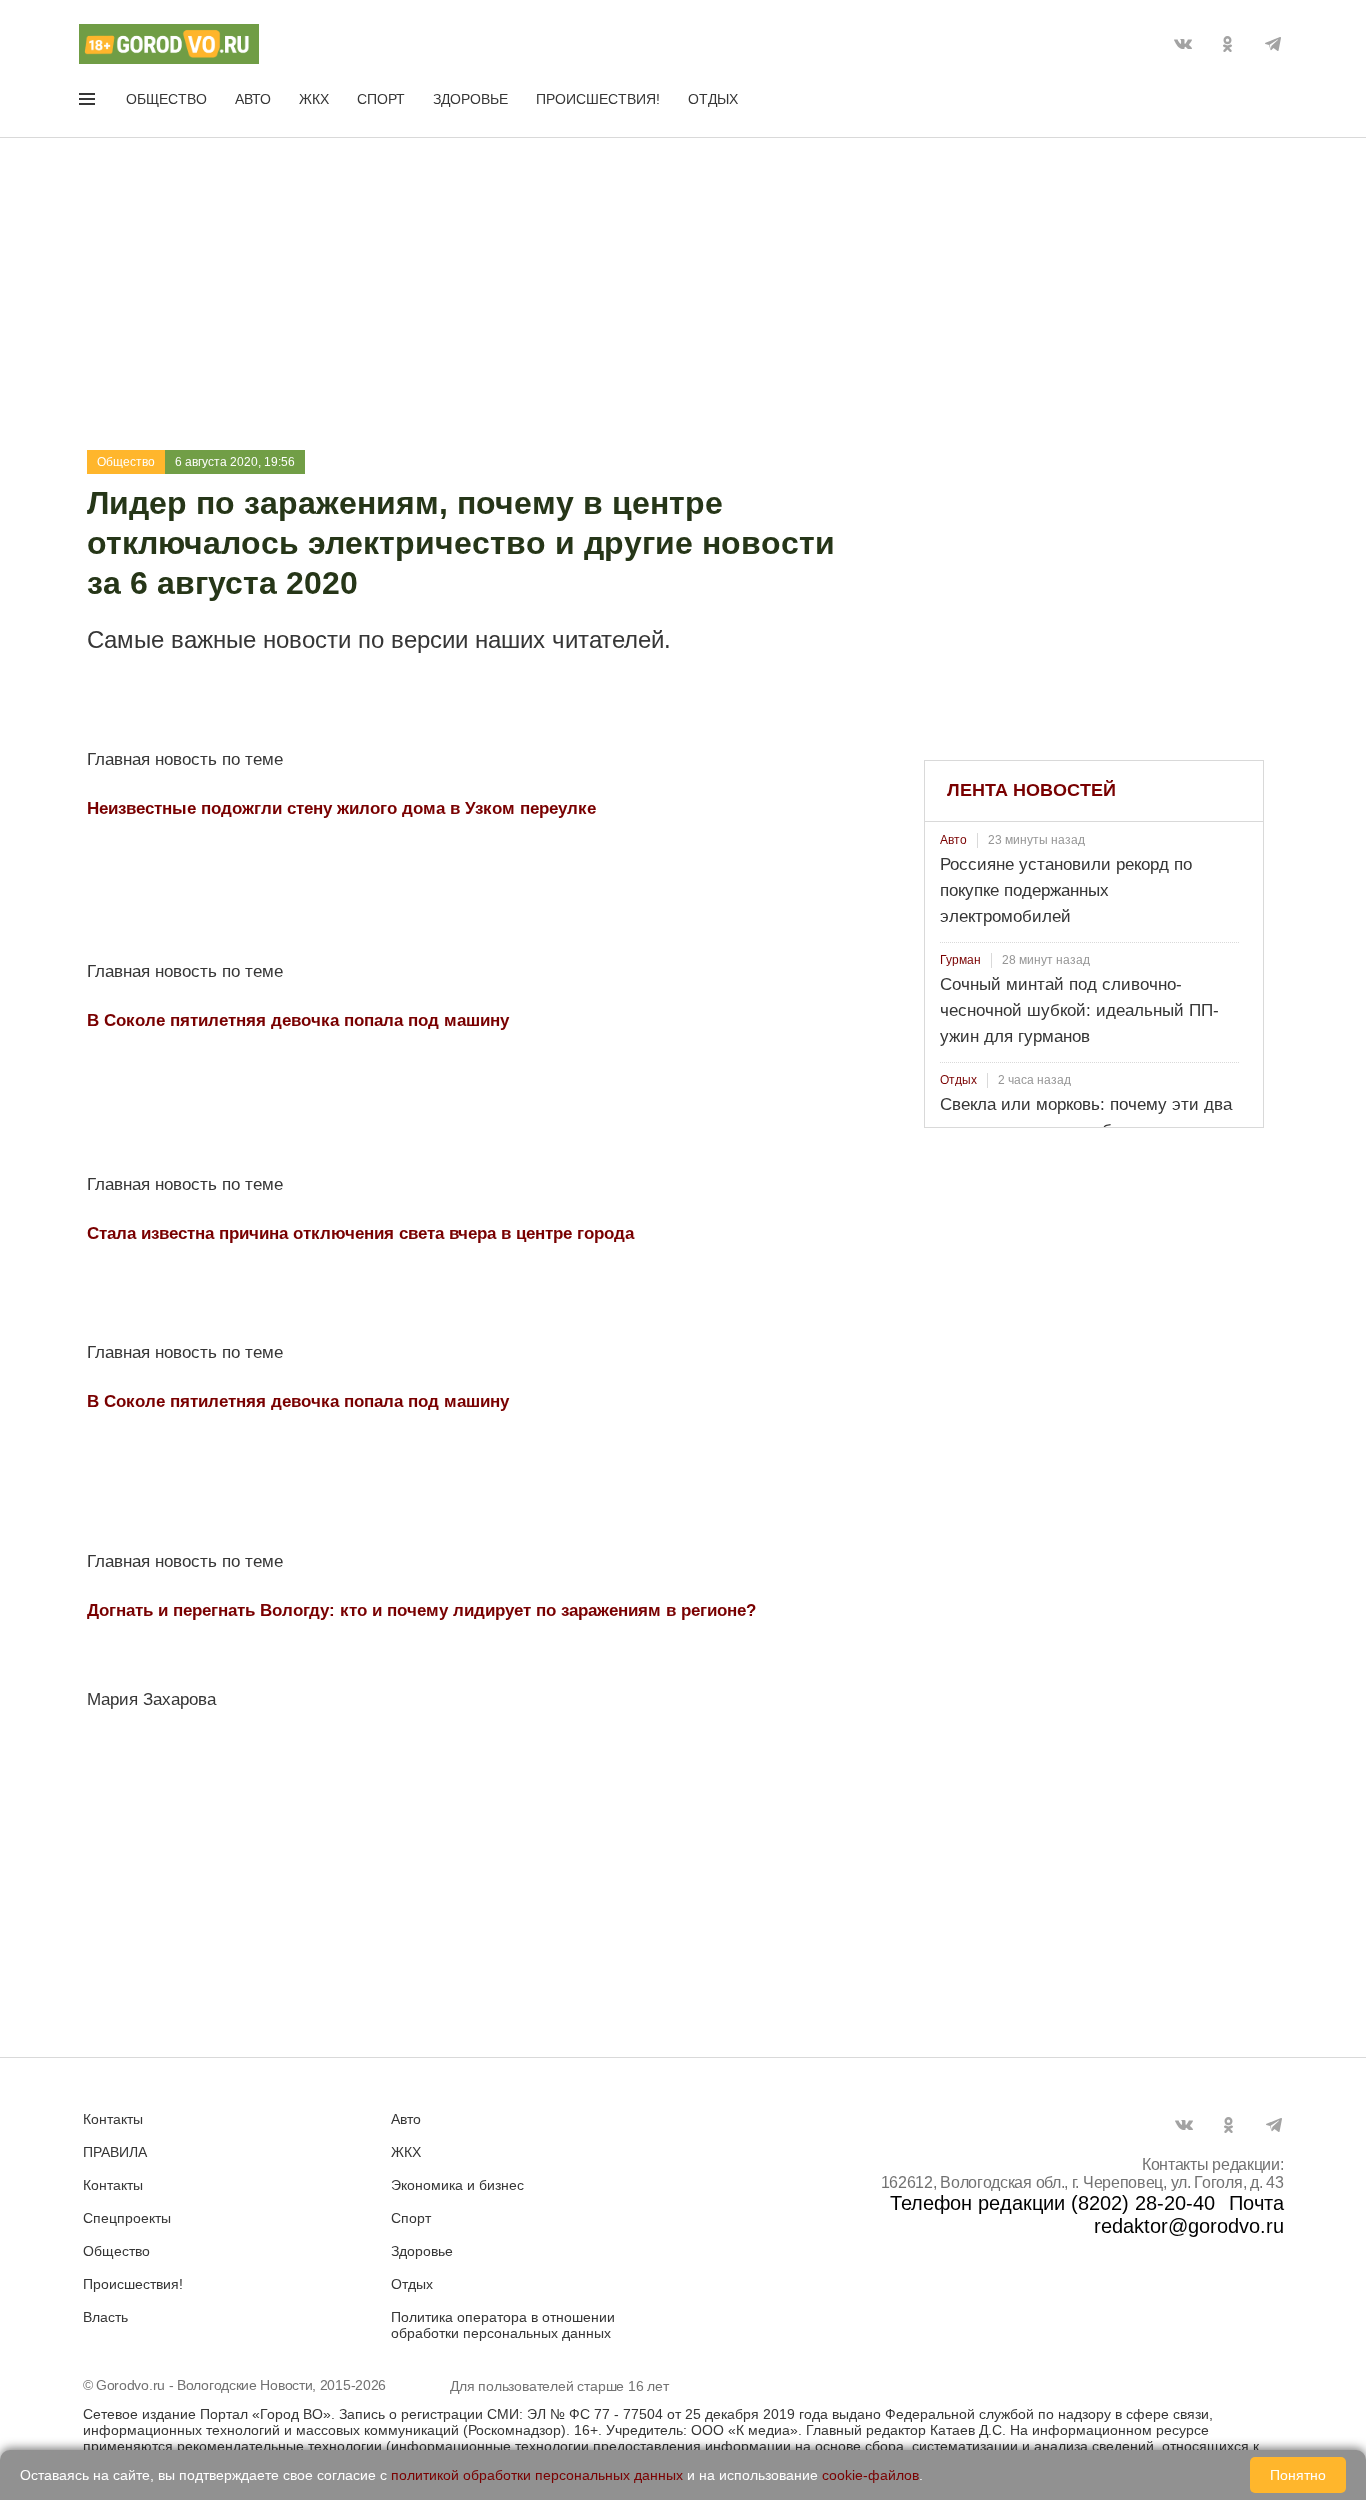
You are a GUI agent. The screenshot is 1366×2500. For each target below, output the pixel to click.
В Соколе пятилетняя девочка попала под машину (298, 1020)
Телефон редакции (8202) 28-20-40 (1052, 2203)
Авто (253, 99)
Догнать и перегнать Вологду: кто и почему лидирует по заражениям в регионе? (421, 1610)
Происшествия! (598, 99)
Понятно (1298, 2475)
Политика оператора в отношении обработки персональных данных (503, 2325)
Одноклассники (1228, 44)
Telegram (1273, 44)
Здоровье (470, 99)
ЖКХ (314, 99)
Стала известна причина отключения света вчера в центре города (360, 1233)
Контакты (113, 2119)
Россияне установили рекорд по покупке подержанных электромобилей (1066, 890)
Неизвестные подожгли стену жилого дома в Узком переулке (341, 808)
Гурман (960, 960)
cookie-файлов (870, 2475)
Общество (166, 99)
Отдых (713, 99)
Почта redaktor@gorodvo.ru (1189, 2214)
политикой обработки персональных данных (537, 2475)
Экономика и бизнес (457, 2185)
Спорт (381, 99)
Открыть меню (89, 103)
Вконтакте (1183, 44)
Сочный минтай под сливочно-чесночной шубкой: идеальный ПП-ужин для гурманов (1079, 1010)
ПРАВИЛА (115, 2152)
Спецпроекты (127, 2218)
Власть (105, 2317)
